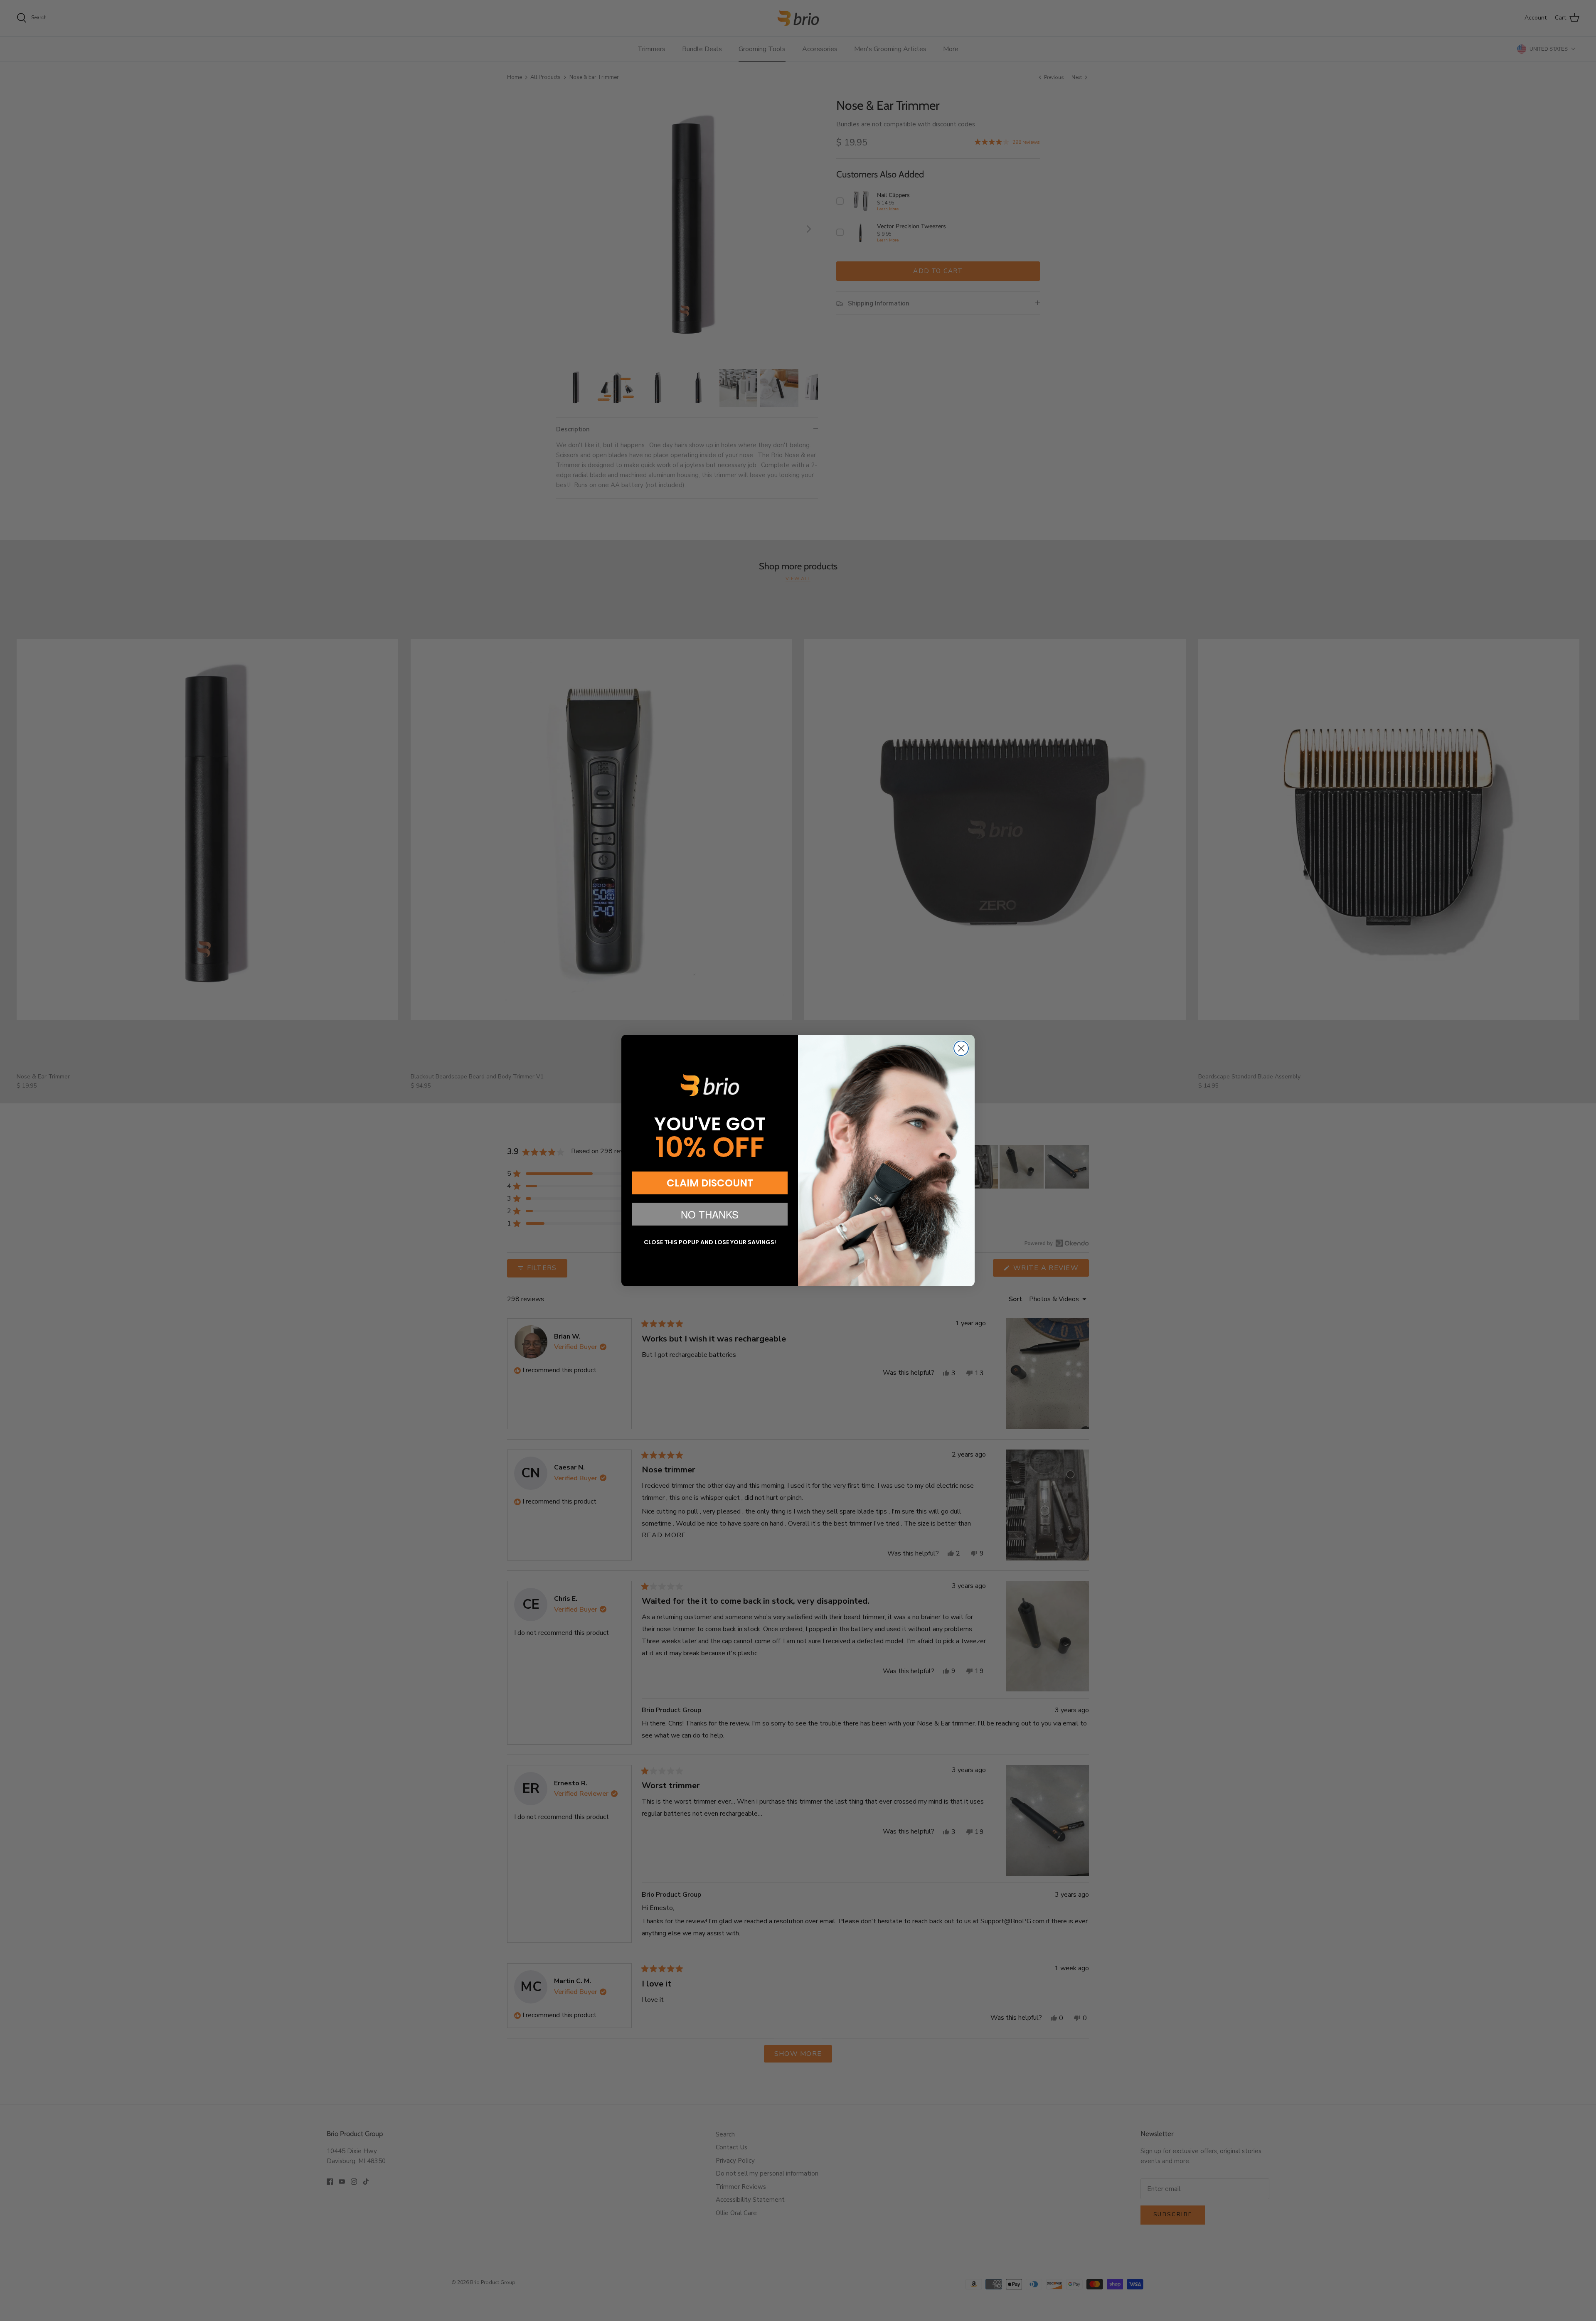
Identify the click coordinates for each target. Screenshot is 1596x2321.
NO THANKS (710, 1214)
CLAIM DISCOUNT (710, 1183)
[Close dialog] (961, 1048)
